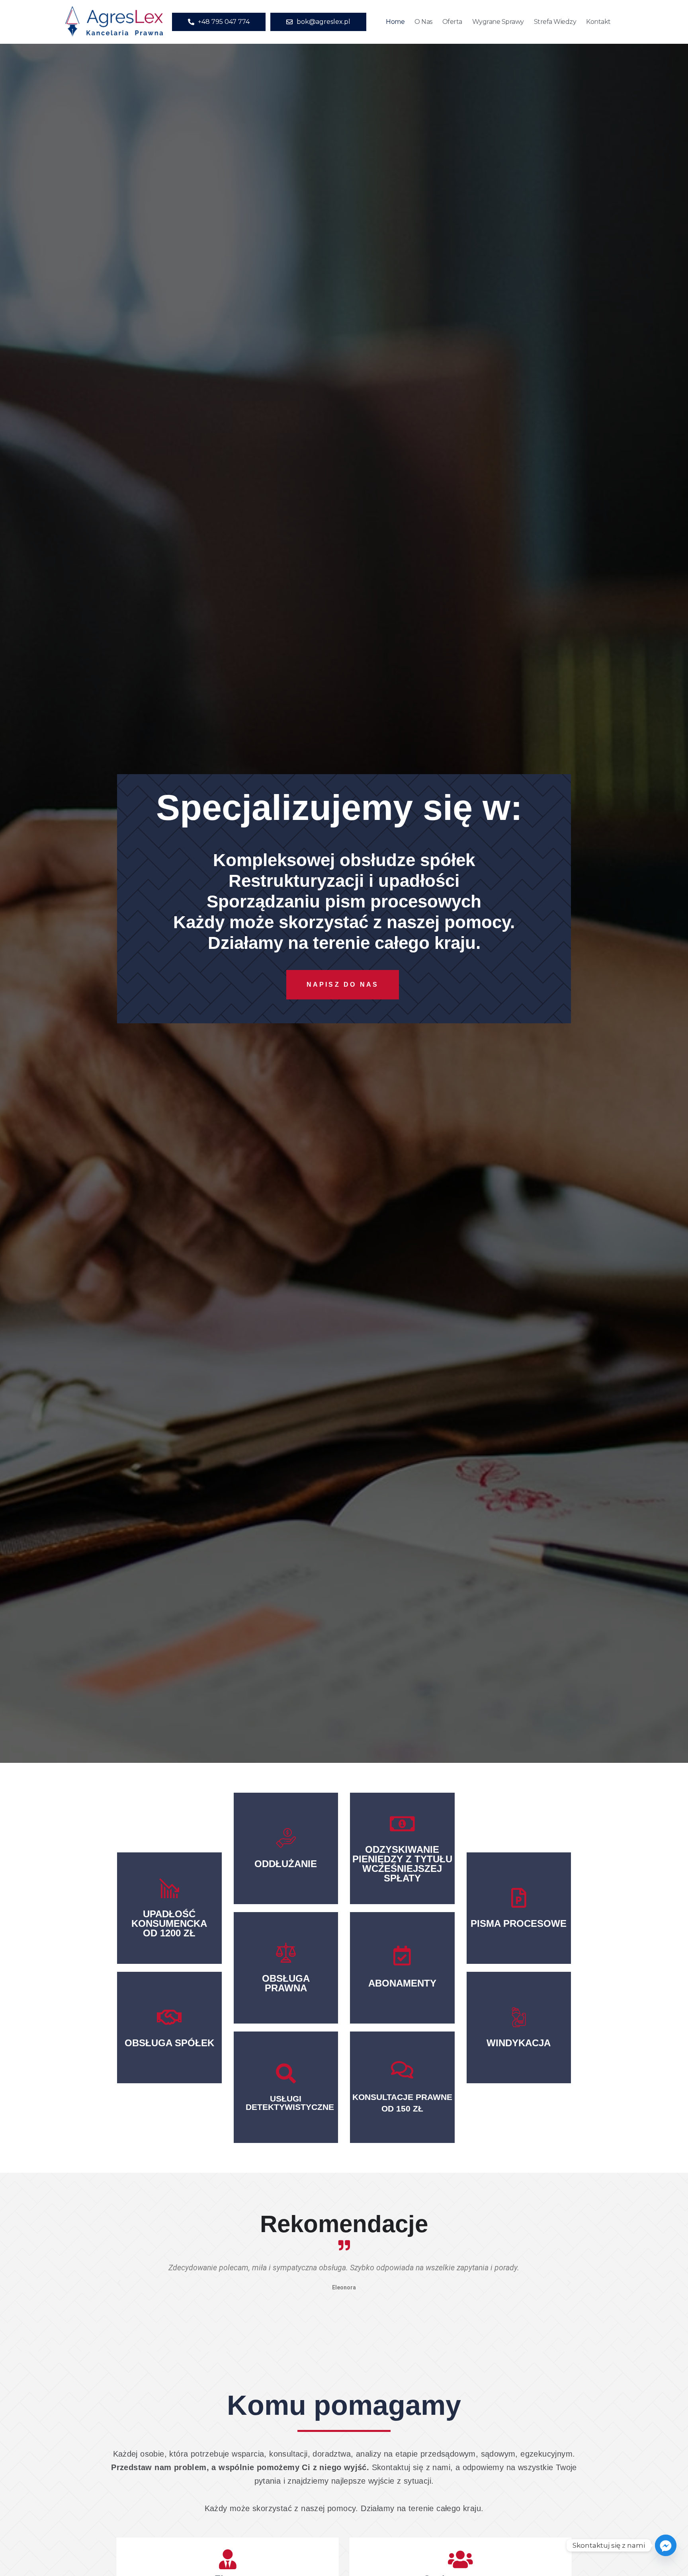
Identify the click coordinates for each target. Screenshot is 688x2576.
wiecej (169, 2040)
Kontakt (598, 22)
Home (395, 22)
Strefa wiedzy (555, 22)
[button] (119, 2283)
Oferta (452, 22)
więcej (169, 1943)
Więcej (286, 1868)
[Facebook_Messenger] (666, 2545)
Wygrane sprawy (498, 22)
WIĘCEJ (286, 2101)
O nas (423, 22)
